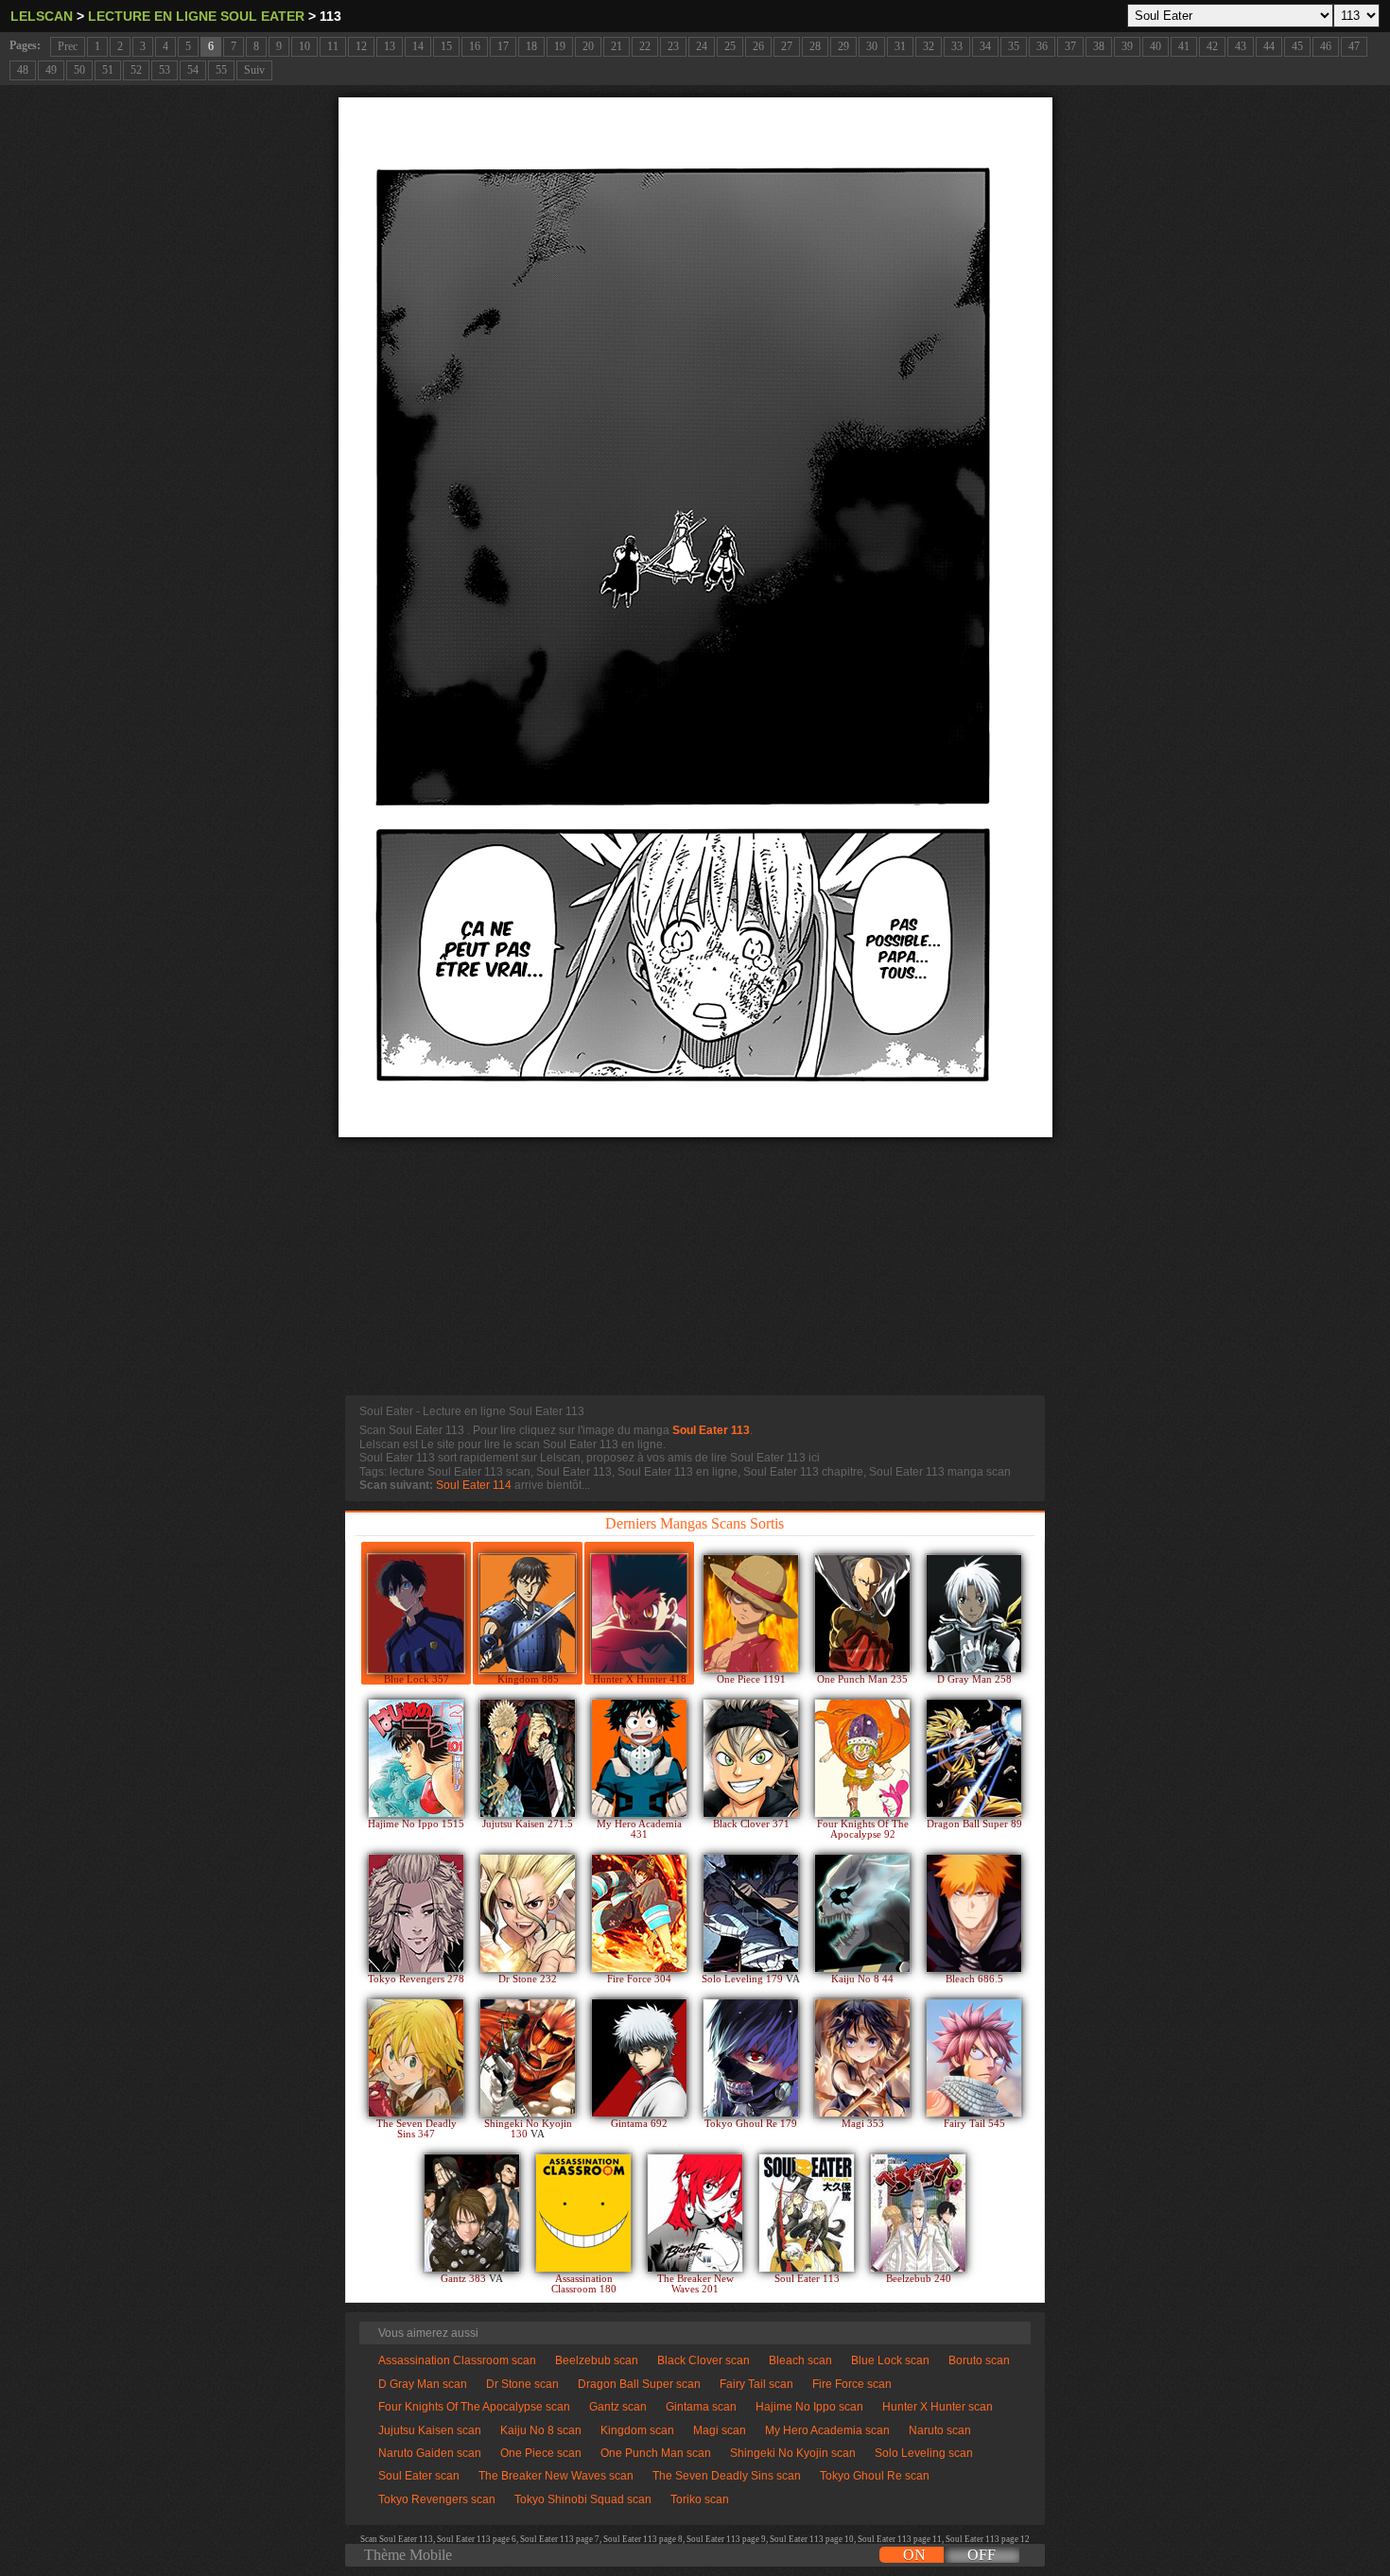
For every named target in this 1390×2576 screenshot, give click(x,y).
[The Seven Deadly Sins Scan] (416, 2058)
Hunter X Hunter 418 (640, 1679)
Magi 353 (863, 2124)
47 (1354, 46)
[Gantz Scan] (472, 2213)
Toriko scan (700, 2499)
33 (957, 46)
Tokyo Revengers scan (437, 2499)
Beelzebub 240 (919, 2279)
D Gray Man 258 (974, 1679)
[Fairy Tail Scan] (974, 2058)
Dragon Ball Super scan (639, 2384)
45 (1297, 46)
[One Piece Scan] (751, 1614)
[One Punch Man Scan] (862, 1614)
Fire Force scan (852, 2384)
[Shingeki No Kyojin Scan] (528, 2058)
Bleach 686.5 (974, 1979)
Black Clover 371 (751, 1824)
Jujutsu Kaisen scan (430, 2430)
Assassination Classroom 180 (584, 2284)
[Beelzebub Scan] (918, 2213)
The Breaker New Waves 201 (695, 2284)
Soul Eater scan (419, 2476)
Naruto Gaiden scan (430, 2453)
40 (1155, 46)
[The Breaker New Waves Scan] (695, 2213)
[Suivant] (695, 617)
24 (702, 46)
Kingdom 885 (528, 1679)
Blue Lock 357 (417, 1679)
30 (872, 46)
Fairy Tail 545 (974, 2124)
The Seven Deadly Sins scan (727, 2476)
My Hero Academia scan (827, 2430)
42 (1212, 46)
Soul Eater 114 (474, 1485)
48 (23, 70)
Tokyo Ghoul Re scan (875, 2476)
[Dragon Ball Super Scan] (974, 1758)
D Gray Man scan (423, 2384)
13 (390, 46)
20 (588, 46)
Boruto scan (979, 2360)
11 (333, 46)
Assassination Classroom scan (457, 2360)
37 (1070, 46)
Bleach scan (800, 2360)
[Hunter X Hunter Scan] (639, 1614)
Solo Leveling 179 (744, 1979)
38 (1099, 46)
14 (418, 46)
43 (1241, 46)
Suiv (254, 70)
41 (1184, 46)
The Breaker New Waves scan (556, 2476)
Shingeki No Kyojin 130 (528, 2129)
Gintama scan (701, 2407)
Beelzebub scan (597, 2360)
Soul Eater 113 (711, 1430)
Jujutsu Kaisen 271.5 (528, 1824)
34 (985, 46)
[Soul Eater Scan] (807, 2213)
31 (900, 46)
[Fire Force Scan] (639, 1913)
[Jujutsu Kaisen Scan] (528, 1758)
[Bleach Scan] (974, 1913)
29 (843, 46)
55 (221, 70)
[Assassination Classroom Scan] (583, 2213)
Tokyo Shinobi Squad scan (583, 2499)
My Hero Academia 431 (639, 1829)
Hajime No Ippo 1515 (416, 1824)
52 (136, 70)
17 (503, 46)
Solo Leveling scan (924, 2453)
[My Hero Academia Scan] (639, 1758)
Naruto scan (940, 2430)
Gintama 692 (639, 2124)
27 (787, 46)
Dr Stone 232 (528, 1979)
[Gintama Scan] (639, 2058)
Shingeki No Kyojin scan (793, 2453)
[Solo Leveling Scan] (751, 1913)
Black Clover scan (704, 2360)
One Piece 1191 (751, 1679)
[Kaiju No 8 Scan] (862, 1913)
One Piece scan (541, 2453)
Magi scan (720, 2430)
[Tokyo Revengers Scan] (416, 1913)
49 (51, 70)
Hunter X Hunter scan (938, 2407)
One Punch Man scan (656, 2453)
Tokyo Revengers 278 (416, 1979)
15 (446, 46)
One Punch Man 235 (862, 1679)
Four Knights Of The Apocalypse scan (474, 2407)
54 (193, 70)
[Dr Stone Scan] (528, 1913)
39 (1127, 46)
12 (361, 46)
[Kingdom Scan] (528, 1614)
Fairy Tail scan (756, 2384)
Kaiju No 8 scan (541, 2430)
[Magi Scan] (862, 2058)
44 (1269, 46)
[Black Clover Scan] (751, 1758)
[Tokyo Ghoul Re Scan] (751, 2058)
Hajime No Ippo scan (809, 2407)
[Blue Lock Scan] (416, 1614)
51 (108, 70)
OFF (982, 2555)
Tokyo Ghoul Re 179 (751, 2124)
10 (304, 46)
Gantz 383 (465, 2279)
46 (1326, 46)
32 (929, 46)
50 (79, 70)
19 (560, 46)
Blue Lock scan (890, 2360)
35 (1014, 46)
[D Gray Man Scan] (974, 1614)
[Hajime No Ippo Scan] (416, 1758)
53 (165, 70)
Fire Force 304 (639, 1979)
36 (1042, 46)
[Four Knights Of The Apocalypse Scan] (862, 1758)
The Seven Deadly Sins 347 (417, 2129)
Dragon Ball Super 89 (974, 1824)
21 (617, 46)
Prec (68, 46)
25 (730, 46)
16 (475, 46)
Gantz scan (618, 2407)
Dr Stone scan (522, 2384)
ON (914, 2555)
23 (673, 46)
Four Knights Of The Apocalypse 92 (863, 1829)
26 (758, 46)
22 (645, 46)
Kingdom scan (637, 2430)
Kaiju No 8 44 (862, 1979)
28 (815, 46)
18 (531, 46)
